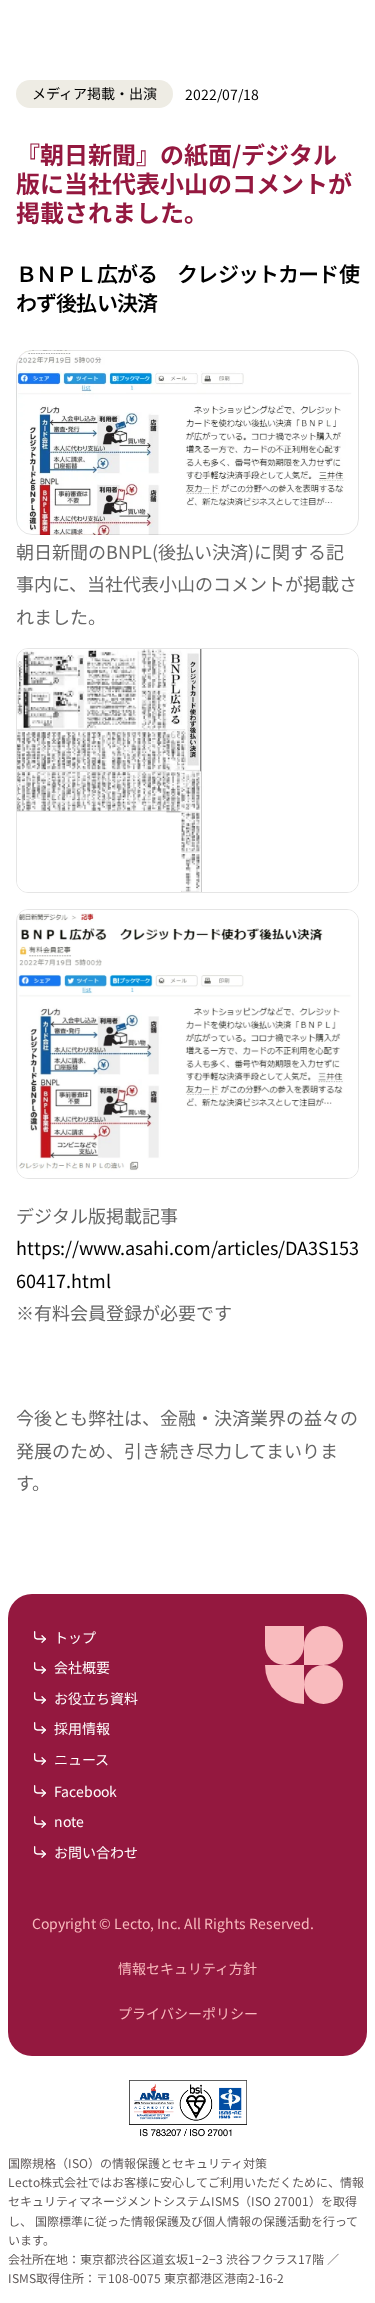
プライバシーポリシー (188, 2013)
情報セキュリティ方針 (187, 1968)
